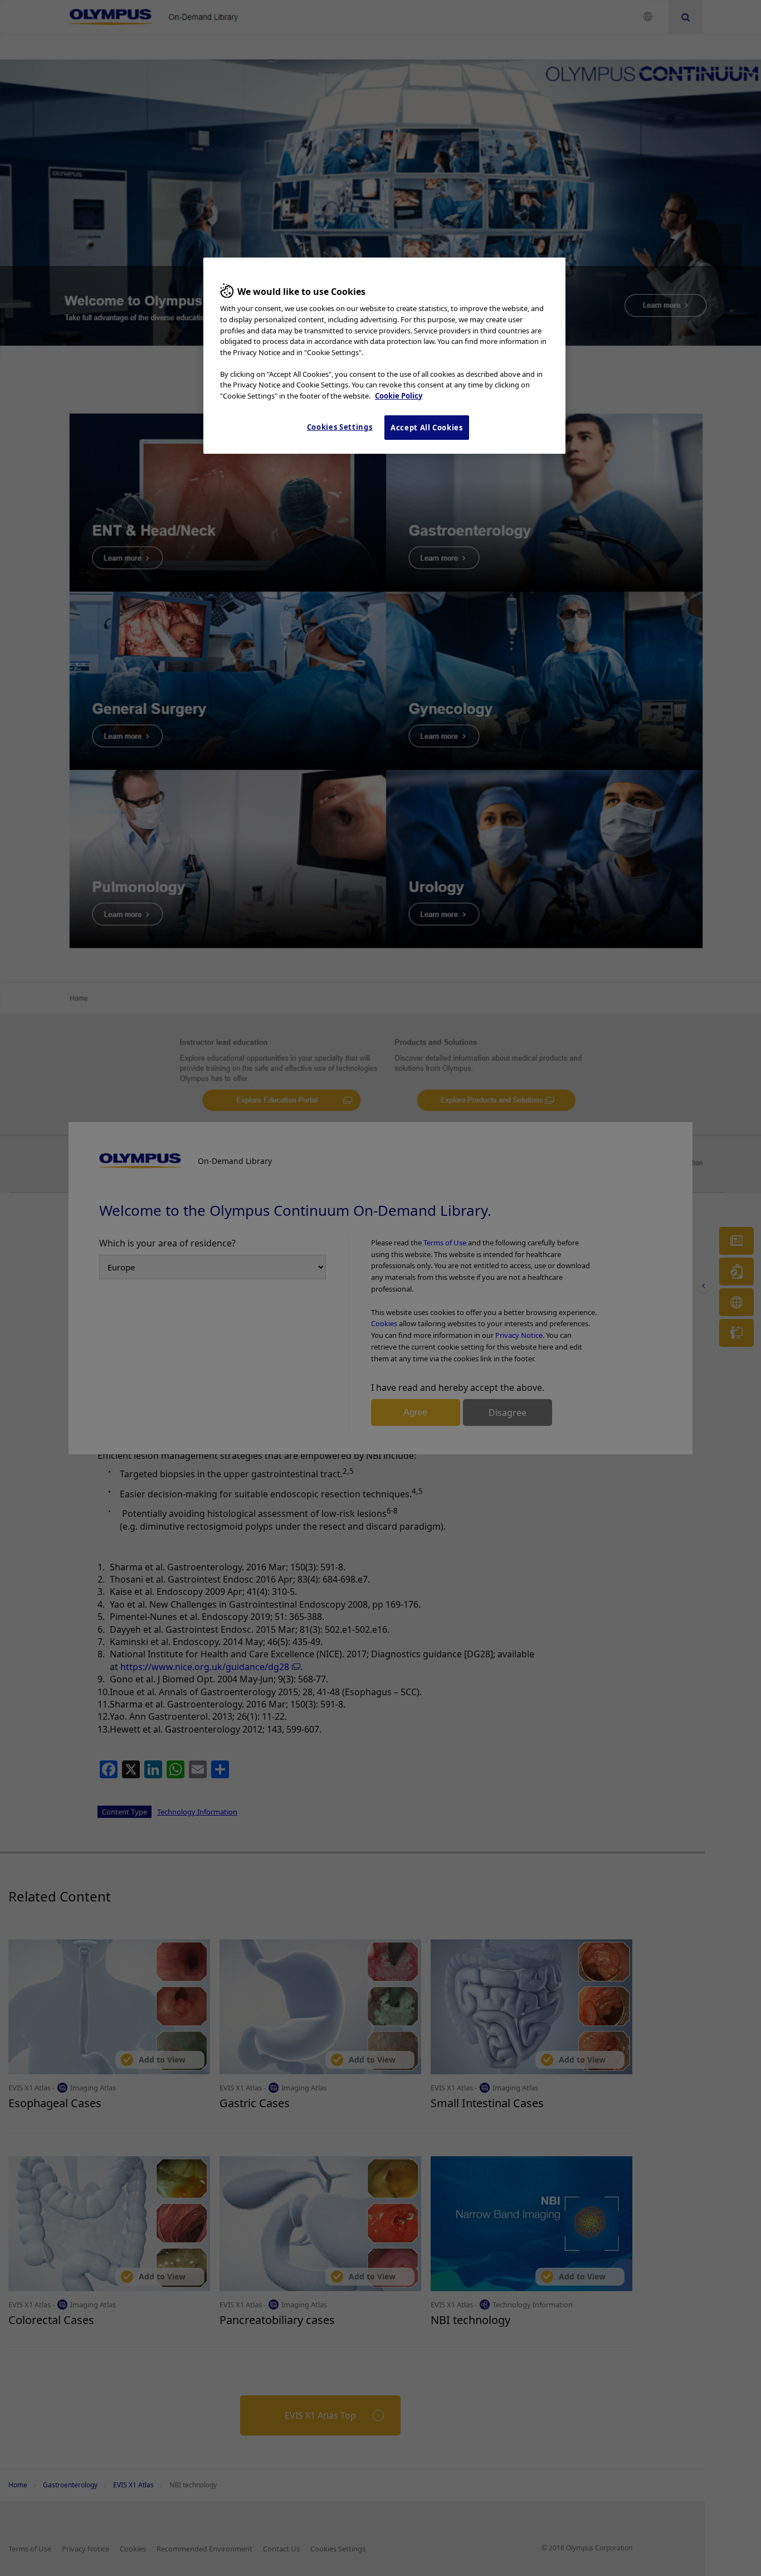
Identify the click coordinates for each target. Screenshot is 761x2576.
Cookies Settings (340, 427)
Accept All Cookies (427, 428)
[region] (384, 356)
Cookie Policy (399, 396)
